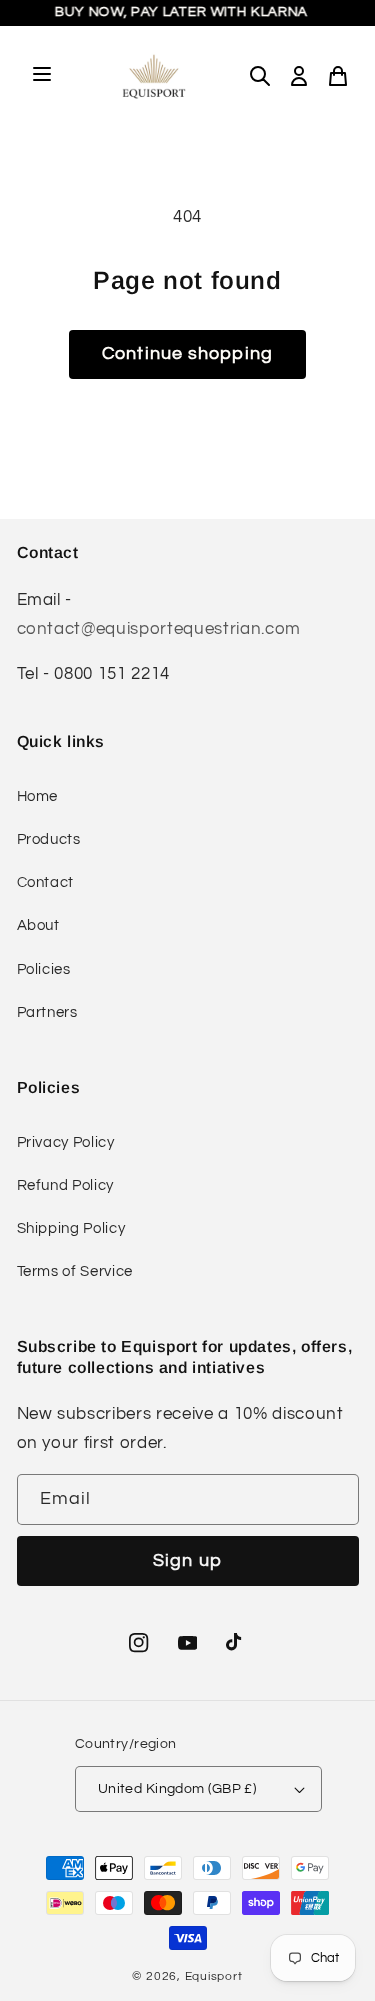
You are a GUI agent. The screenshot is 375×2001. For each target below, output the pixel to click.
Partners (47, 1012)
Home (38, 796)
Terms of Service (75, 1271)
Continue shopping (187, 354)
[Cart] (338, 76)
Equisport (214, 1976)
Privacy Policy (66, 1142)
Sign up (187, 1561)
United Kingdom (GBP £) (177, 1788)
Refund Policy (66, 1185)
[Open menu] (42, 75)
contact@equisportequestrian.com (159, 628)
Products (49, 839)
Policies (44, 969)
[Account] (299, 76)
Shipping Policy (71, 1228)
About (38, 925)
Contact (46, 882)
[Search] (260, 76)
